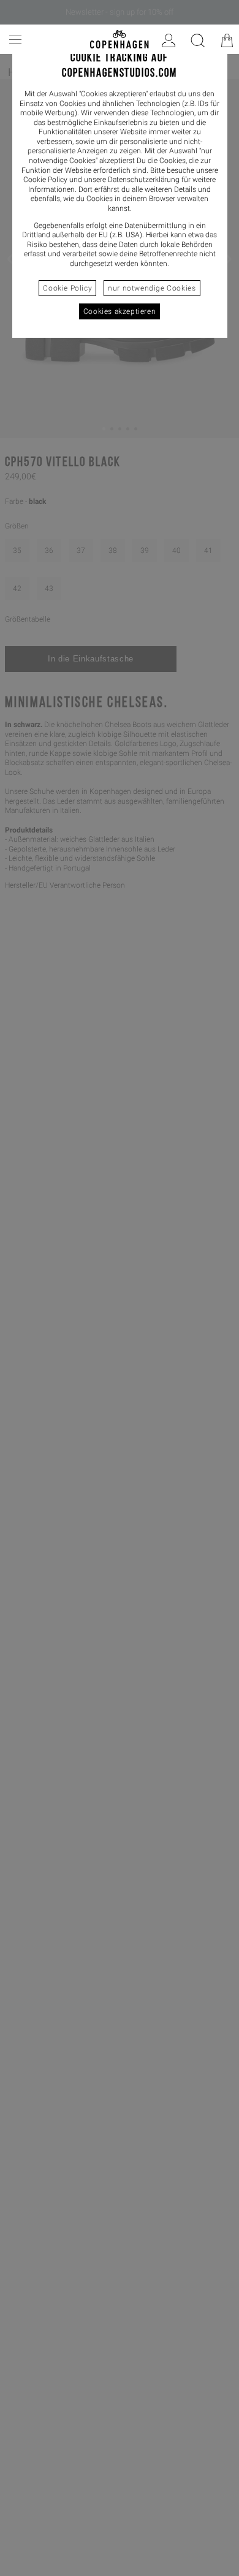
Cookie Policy (67, 288)
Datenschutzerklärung (144, 180)
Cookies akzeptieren (120, 311)
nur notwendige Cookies (152, 288)
